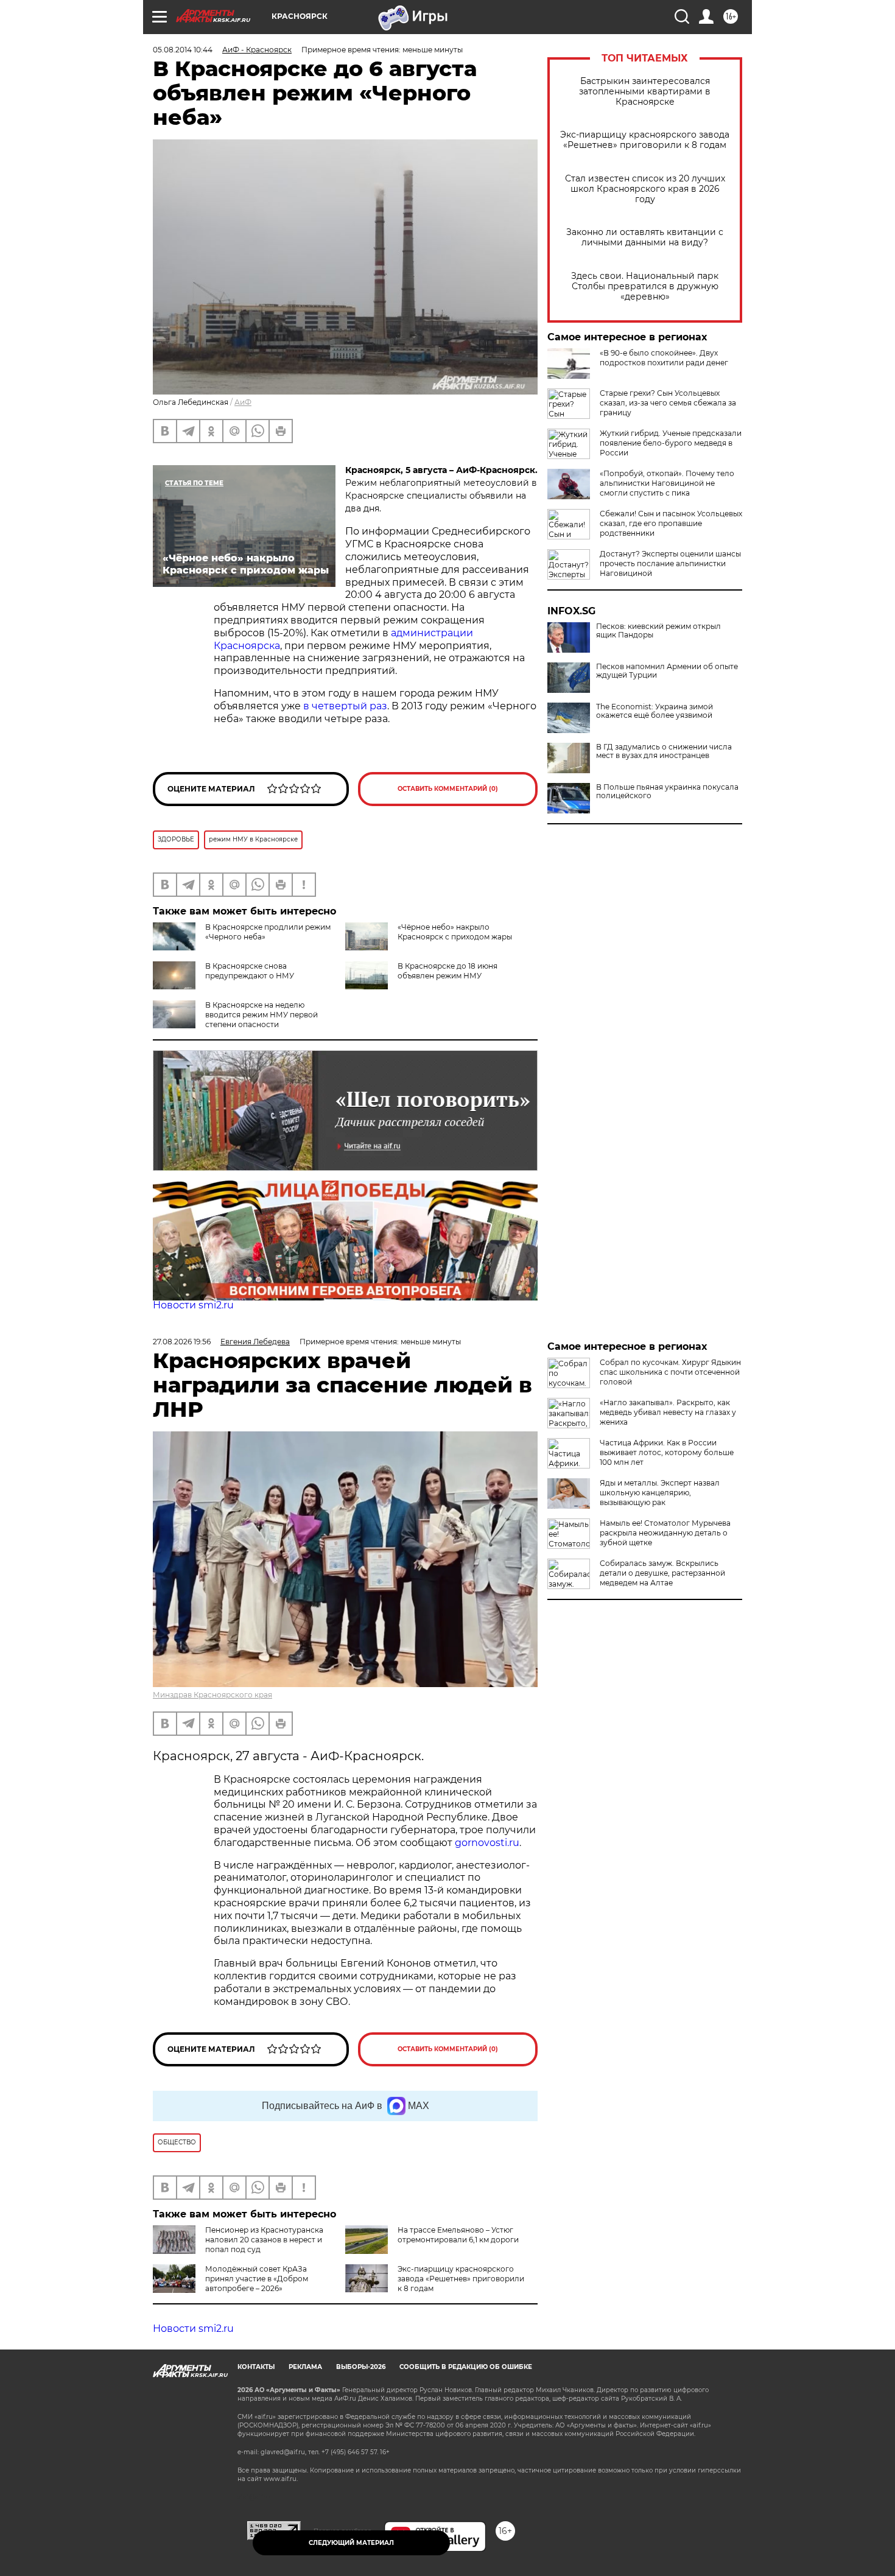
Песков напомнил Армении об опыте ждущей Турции (667, 671)
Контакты (256, 2377)
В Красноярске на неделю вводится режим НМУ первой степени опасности (261, 1015)
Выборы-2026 (361, 2377)
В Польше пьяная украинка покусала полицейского (667, 791)
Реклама (305, 2377)
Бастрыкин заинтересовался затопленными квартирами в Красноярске (645, 92)
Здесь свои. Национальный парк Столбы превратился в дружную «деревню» (645, 286)
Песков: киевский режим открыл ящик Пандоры (658, 631)
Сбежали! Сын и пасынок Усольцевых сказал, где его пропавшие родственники (671, 523)
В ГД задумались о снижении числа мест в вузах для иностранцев (664, 751)
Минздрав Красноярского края (212, 1695)
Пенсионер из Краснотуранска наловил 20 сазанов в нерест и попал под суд (264, 2240)
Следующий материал (351, 2543)
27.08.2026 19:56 (182, 1342)
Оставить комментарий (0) (448, 789)
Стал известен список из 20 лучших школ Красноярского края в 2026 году (645, 189)
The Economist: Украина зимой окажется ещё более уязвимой (655, 711)
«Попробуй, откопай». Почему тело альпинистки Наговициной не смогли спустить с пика (667, 483)
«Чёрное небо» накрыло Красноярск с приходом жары (455, 932)
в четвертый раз (345, 706)
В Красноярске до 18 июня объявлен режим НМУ (447, 971)
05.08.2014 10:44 (183, 50)
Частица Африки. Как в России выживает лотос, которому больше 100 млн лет (667, 1452)
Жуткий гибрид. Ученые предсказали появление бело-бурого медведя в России (671, 443)
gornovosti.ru (487, 1843)
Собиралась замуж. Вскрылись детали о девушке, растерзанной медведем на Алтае (662, 1573)
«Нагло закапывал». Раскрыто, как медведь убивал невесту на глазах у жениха (668, 1412)
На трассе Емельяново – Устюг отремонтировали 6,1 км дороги (458, 2235)
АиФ (243, 402)
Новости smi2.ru (193, 1305)
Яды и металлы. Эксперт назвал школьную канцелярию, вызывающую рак (660, 1493)
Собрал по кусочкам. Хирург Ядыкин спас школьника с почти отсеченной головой (670, 1372)
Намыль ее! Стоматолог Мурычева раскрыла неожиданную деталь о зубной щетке (665, 1533)
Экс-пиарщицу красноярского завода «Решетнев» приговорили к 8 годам (645, 140)
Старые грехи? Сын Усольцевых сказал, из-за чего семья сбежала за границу (668, 403)
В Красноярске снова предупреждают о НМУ (250, 971)
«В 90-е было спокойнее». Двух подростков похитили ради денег (664, 358)
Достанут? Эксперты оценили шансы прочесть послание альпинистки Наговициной (670, 563)
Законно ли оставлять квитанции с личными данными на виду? (645, 237)
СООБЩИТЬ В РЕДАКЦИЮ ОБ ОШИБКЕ (466, 2377)
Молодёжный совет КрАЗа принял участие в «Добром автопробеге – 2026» (257, 2279)
